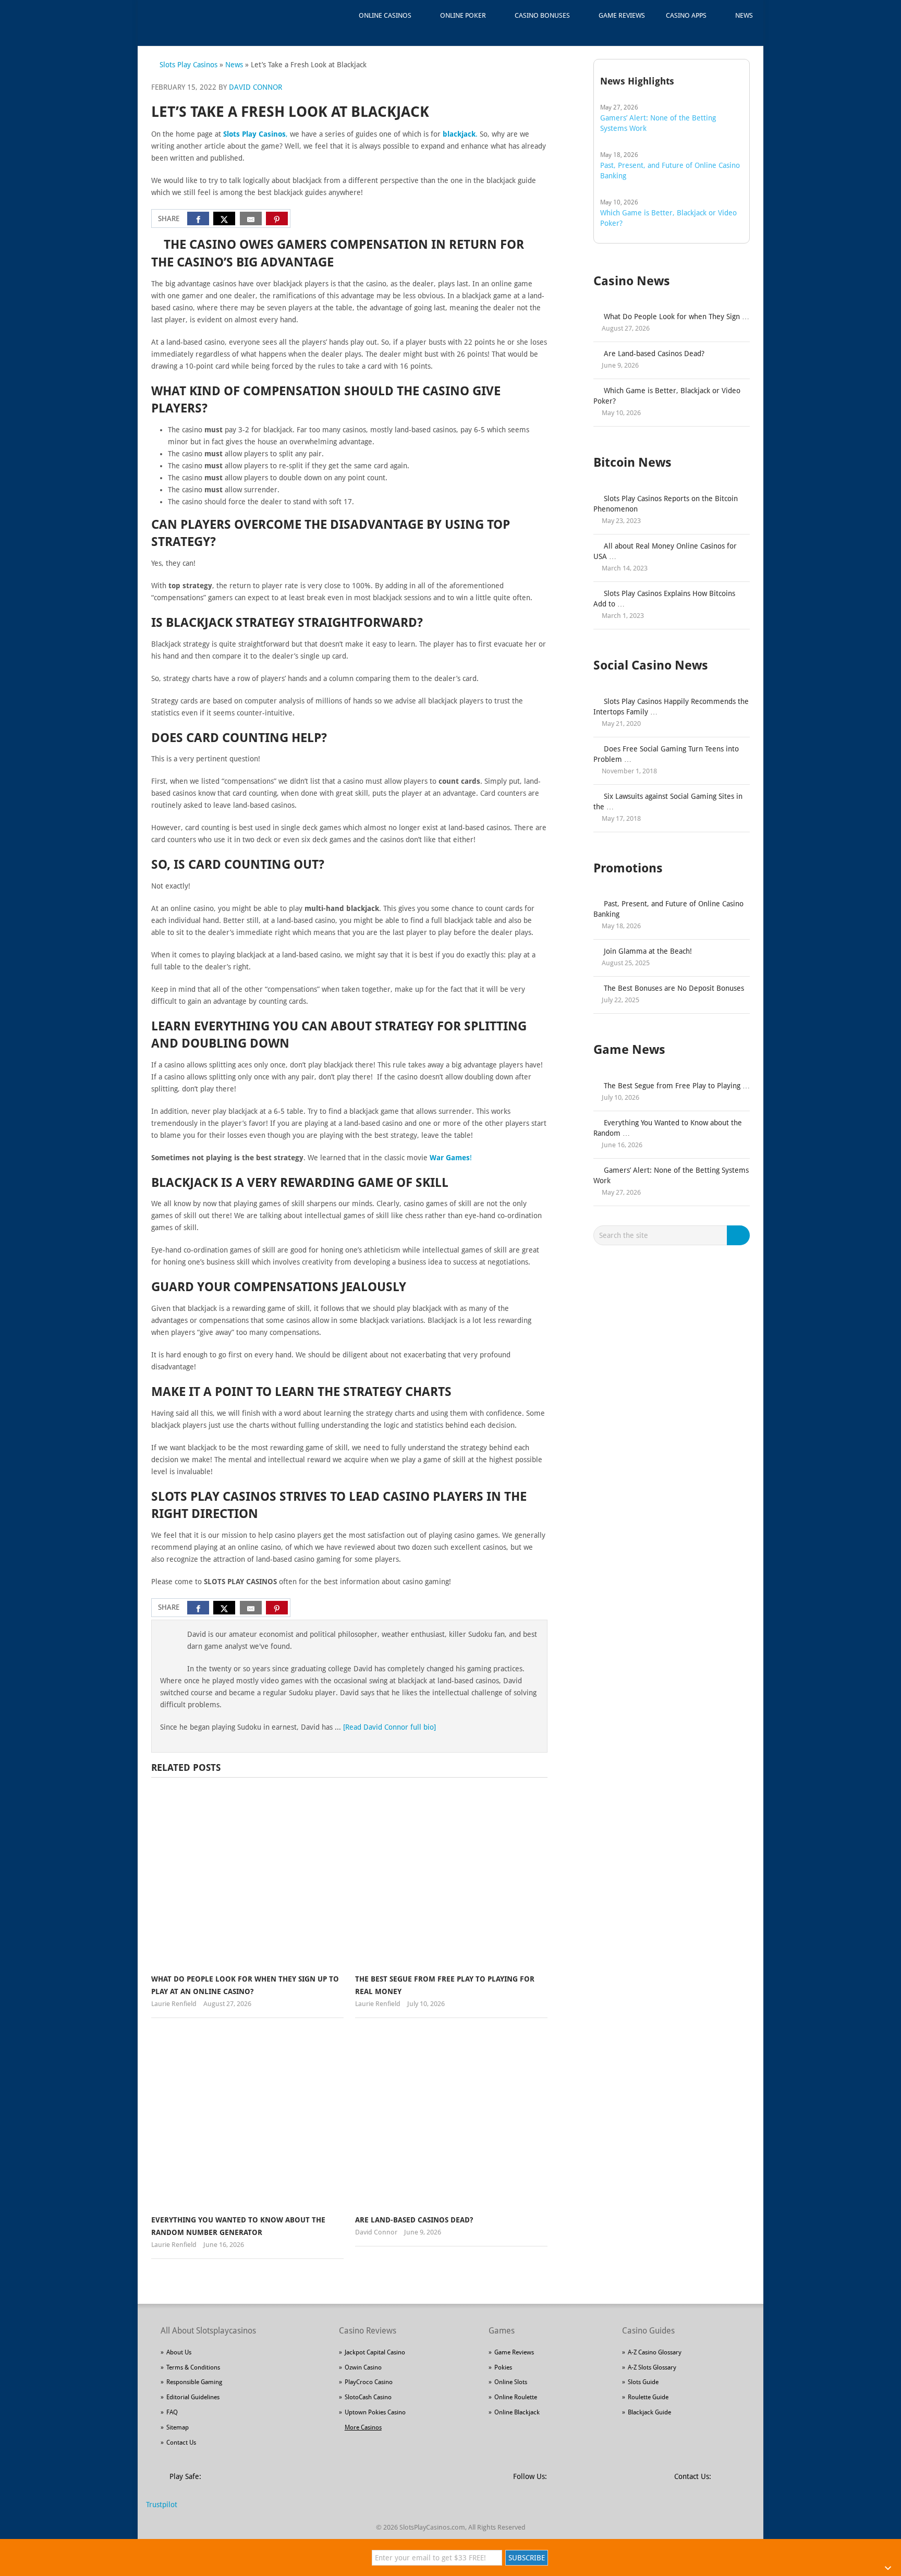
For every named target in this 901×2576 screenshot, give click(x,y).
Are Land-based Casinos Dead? (414, 2220)
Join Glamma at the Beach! (648, 951)
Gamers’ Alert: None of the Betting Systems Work (671, 1175)
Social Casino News (651, 665)
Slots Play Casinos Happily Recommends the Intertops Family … (671, 707)
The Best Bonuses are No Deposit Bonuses (674, 988)
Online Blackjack (517, 2412)
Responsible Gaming (194, 2382)
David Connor (255, 87)
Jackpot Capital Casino (375, 2352)
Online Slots (511, 2382)
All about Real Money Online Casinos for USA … (665, 551)
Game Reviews (622, 15)
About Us (179, 2352)
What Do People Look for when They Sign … (677, 317)
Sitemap (178, 2427)
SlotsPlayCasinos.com (432, 2527)
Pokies (503, 2367)
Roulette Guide (648, 2397)
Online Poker (463, 15)
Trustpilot (162, 2505)
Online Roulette (516, 2397)
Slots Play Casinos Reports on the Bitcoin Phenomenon (666, 504)
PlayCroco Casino (369, 2382)
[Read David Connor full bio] (389, 1727)
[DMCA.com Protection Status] (289, 2482)
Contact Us (181, 2443)
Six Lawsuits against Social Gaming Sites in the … (668, 801)
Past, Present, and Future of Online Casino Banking (668, 909)
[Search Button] (740, 1235)
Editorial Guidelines (193, 2397)
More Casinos (363, 2427)
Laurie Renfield (174, 2004)
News (744, 15)
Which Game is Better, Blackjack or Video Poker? (667, 396)
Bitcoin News (632, 463)
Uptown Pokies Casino (375, 2412)
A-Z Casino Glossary (655, 2352)
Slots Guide (643, 2382)
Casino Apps (686, 15)
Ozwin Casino (363, 2367)
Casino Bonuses (542, 15)
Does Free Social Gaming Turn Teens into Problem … (666, 754)
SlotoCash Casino (368, 2397)
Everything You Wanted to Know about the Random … (668, 1128)
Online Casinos (385, 15)
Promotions (628, 868)
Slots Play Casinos (188, 65)
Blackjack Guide (649, 2412)
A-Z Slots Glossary (652, 2367)
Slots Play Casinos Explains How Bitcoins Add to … (664, 599)
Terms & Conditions (193, 2367)
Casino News (632, 281)
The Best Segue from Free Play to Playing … (677, 1086)
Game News (629, 1050)
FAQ (172, 2412)
